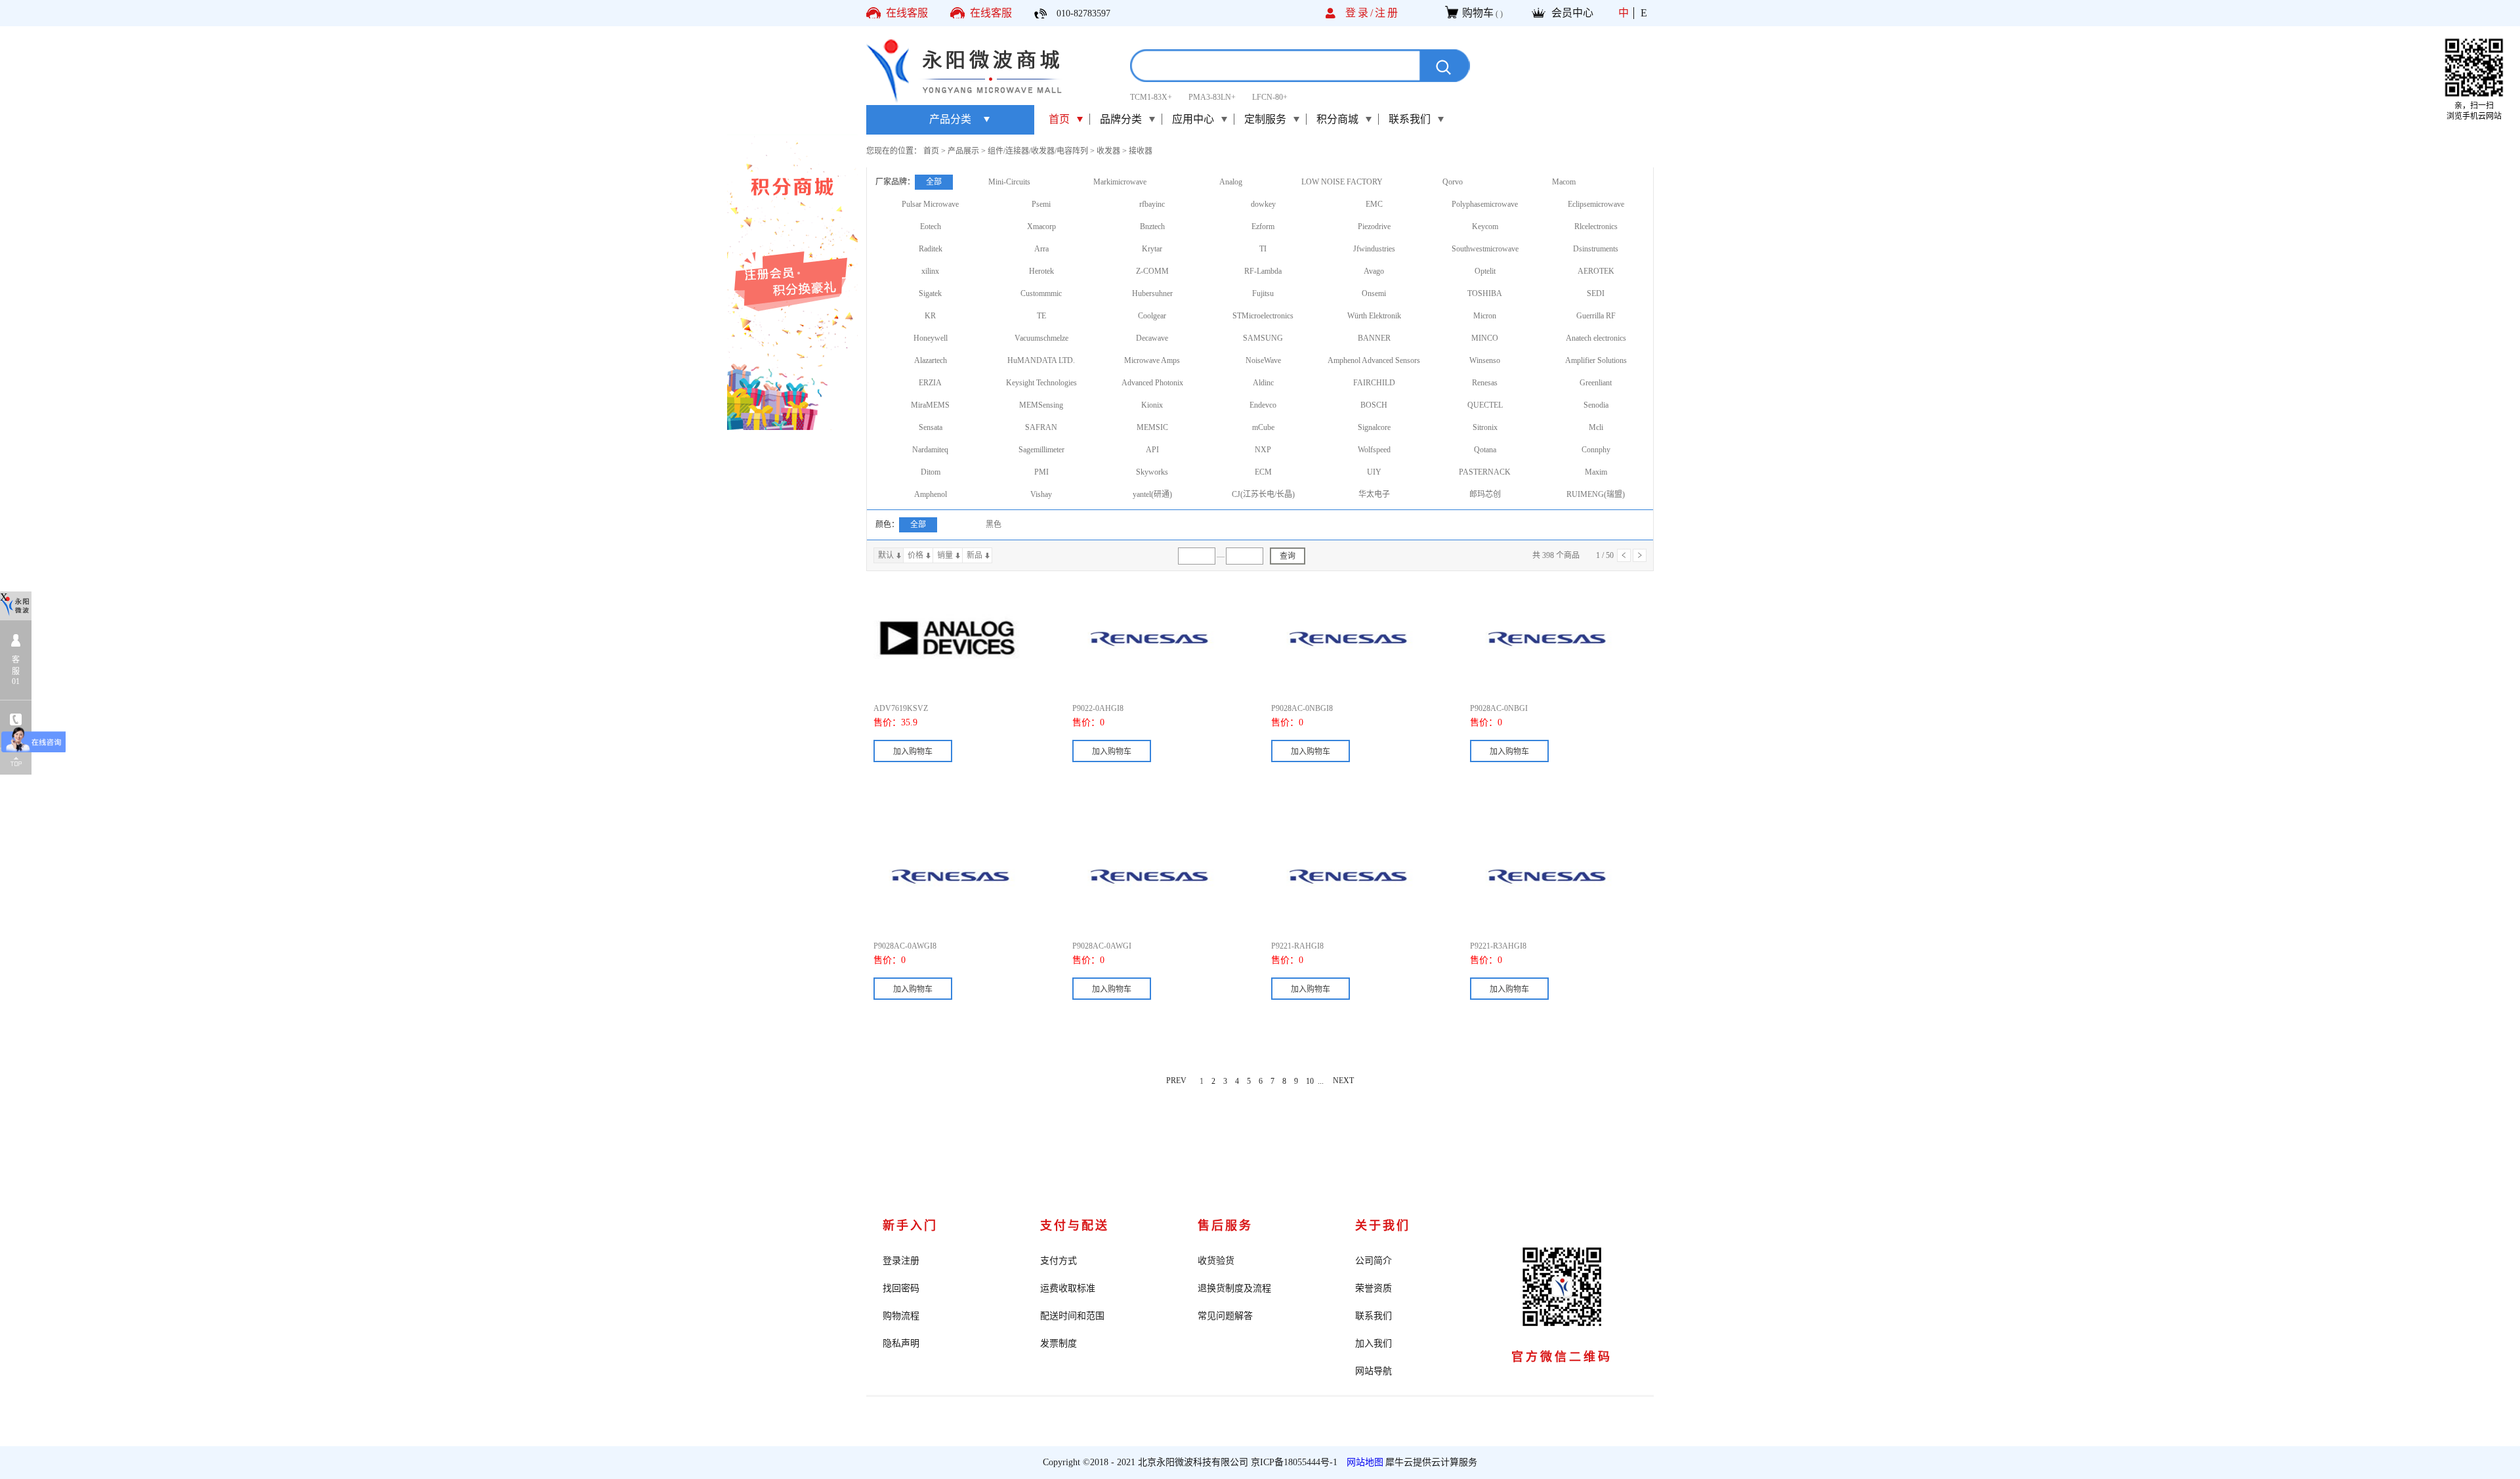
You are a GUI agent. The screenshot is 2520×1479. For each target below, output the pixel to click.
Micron (1485, 316)
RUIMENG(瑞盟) (1596, 494)
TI (1263, 249)
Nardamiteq (930, 450)
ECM (1263, 472)
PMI (1041, 472)
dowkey (1263, 204)
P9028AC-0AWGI (1102, 946)
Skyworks (1152, 472)
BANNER (1374, 338)
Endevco (1263, 405)
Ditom (931, 472)
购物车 (1478, 13)
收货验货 (1216, 1261)
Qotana (1485, 450)
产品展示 (963, 151)
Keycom (1485, 226)
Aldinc (1263, 383)
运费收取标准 (1068, 1288)
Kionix (1152, 405)
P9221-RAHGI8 (1297, 946)
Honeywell (931, 338)
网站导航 (1374, 1371)
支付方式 (1059, 1261)
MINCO (1485, 338)
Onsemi (1374, 293)
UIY (1374, 472)
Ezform (1263, 226)
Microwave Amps (1152, 360)
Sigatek (930, 293)
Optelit (1485, 271)
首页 (1059, 119)
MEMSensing (1041, 405)
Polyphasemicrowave (1485, 204)
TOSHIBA (1485, 293)
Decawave (1152, 338)
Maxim (1596, 472)
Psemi (1041, 204)
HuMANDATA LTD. (1041, 360)
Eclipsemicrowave (1596, 204)
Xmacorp (1041, 226)
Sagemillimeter (1041, 450)
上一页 (1624, 555)
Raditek (931, 249)
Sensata (931, 427)
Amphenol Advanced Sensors (1374, 360)
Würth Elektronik (1374, 316)
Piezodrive (1374, 226)
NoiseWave (1263, 360)
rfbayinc (1152, 204)
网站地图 (1362, 1462)
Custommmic (1041, 293)
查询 (1288, 556)
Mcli (1596, 427)
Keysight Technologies (1041, 383)
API (1152, 450)
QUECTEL (1485, 405)
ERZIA (930, 383)
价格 (915, 555)
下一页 (1640, 555)
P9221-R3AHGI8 (1498, 946)
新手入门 (910, 1226)
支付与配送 (1075, 1226)
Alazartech (931, 360)
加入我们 (1374, 1343)
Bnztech (1152, 226)
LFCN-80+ (1270, 97)
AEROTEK (1596, 271)
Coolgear (1152, 316)
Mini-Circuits (1009, 182)
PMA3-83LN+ (1212, 97)
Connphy (1596, 450)
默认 (886, 555)
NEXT (1343, 1081)
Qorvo (1453, 182)
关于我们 (1383, 1226)
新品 (975, 555)
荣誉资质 (1374, 1288)
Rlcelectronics (1596, 226)
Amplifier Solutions (1596, 360)
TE (1041, 316)
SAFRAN (1041, 427)
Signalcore (1374, 427)
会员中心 (1572, 13)
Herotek (1041, 271)
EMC (1374, 204)
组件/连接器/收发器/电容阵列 (1038, 151)
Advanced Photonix (1152, 383)
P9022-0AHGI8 (1098, 708)
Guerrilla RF (1596, 316)
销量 (945, 555)
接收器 (1141, 151)
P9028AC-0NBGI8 (1302, 708)
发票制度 (1059, 1343)
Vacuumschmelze (1041, 338)
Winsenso (1485, 360)
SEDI (1596, 293)
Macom (1564, 182)
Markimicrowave (1120, 182)
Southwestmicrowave (1485, 249)
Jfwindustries (1374, 249)
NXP (1263, 450)
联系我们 (1374, 1316)
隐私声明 (901, 1343)
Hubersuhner (1152, 293)
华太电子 (1374, 494)
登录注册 (901, 1261)
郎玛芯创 (1485, 494)
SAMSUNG (1263, 338)
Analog (1231, 182)
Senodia (1596, 405)
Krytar (1152, 249)
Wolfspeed (1374, 450)
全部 (934, 182)
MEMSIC (1152, 427)
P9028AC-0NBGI (1499, 708)
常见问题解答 (1225, 1316)
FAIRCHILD (1374, 383)
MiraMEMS (930, 405)
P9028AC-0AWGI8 (905, 946)
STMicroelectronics (1263, 316)
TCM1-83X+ (1151, 97)
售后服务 (1225, 1226)
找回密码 (901, 1288)
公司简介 (1374, 1261)
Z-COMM (1152, 271)
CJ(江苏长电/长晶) (1263, 494)
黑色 (994, 525)
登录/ (1360, 13)
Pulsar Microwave (930, 204)
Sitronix (1485, 427)
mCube (1263, 427)
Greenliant (1596, 383)
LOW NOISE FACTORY (1342, 182)
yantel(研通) (1152, 494)
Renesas (1485, 383)
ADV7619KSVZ (901, 708)
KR (930, 316)
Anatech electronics (1596, 338)
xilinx (930, 271)
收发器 (1108, 151)
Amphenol (931, 494)
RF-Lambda (1263, 271)
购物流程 (901, 1316)
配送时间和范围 (1072, 1316)
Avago (1374, 271)
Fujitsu (1263, 293)
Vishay (1041, 494)
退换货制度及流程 (1234, 1288)
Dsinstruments (1596, 249)
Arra (1041, 249)
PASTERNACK (1485, 472)
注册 (1387, 13)
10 (1310, 1081)
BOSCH (1374, 405)
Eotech (931, 226)
